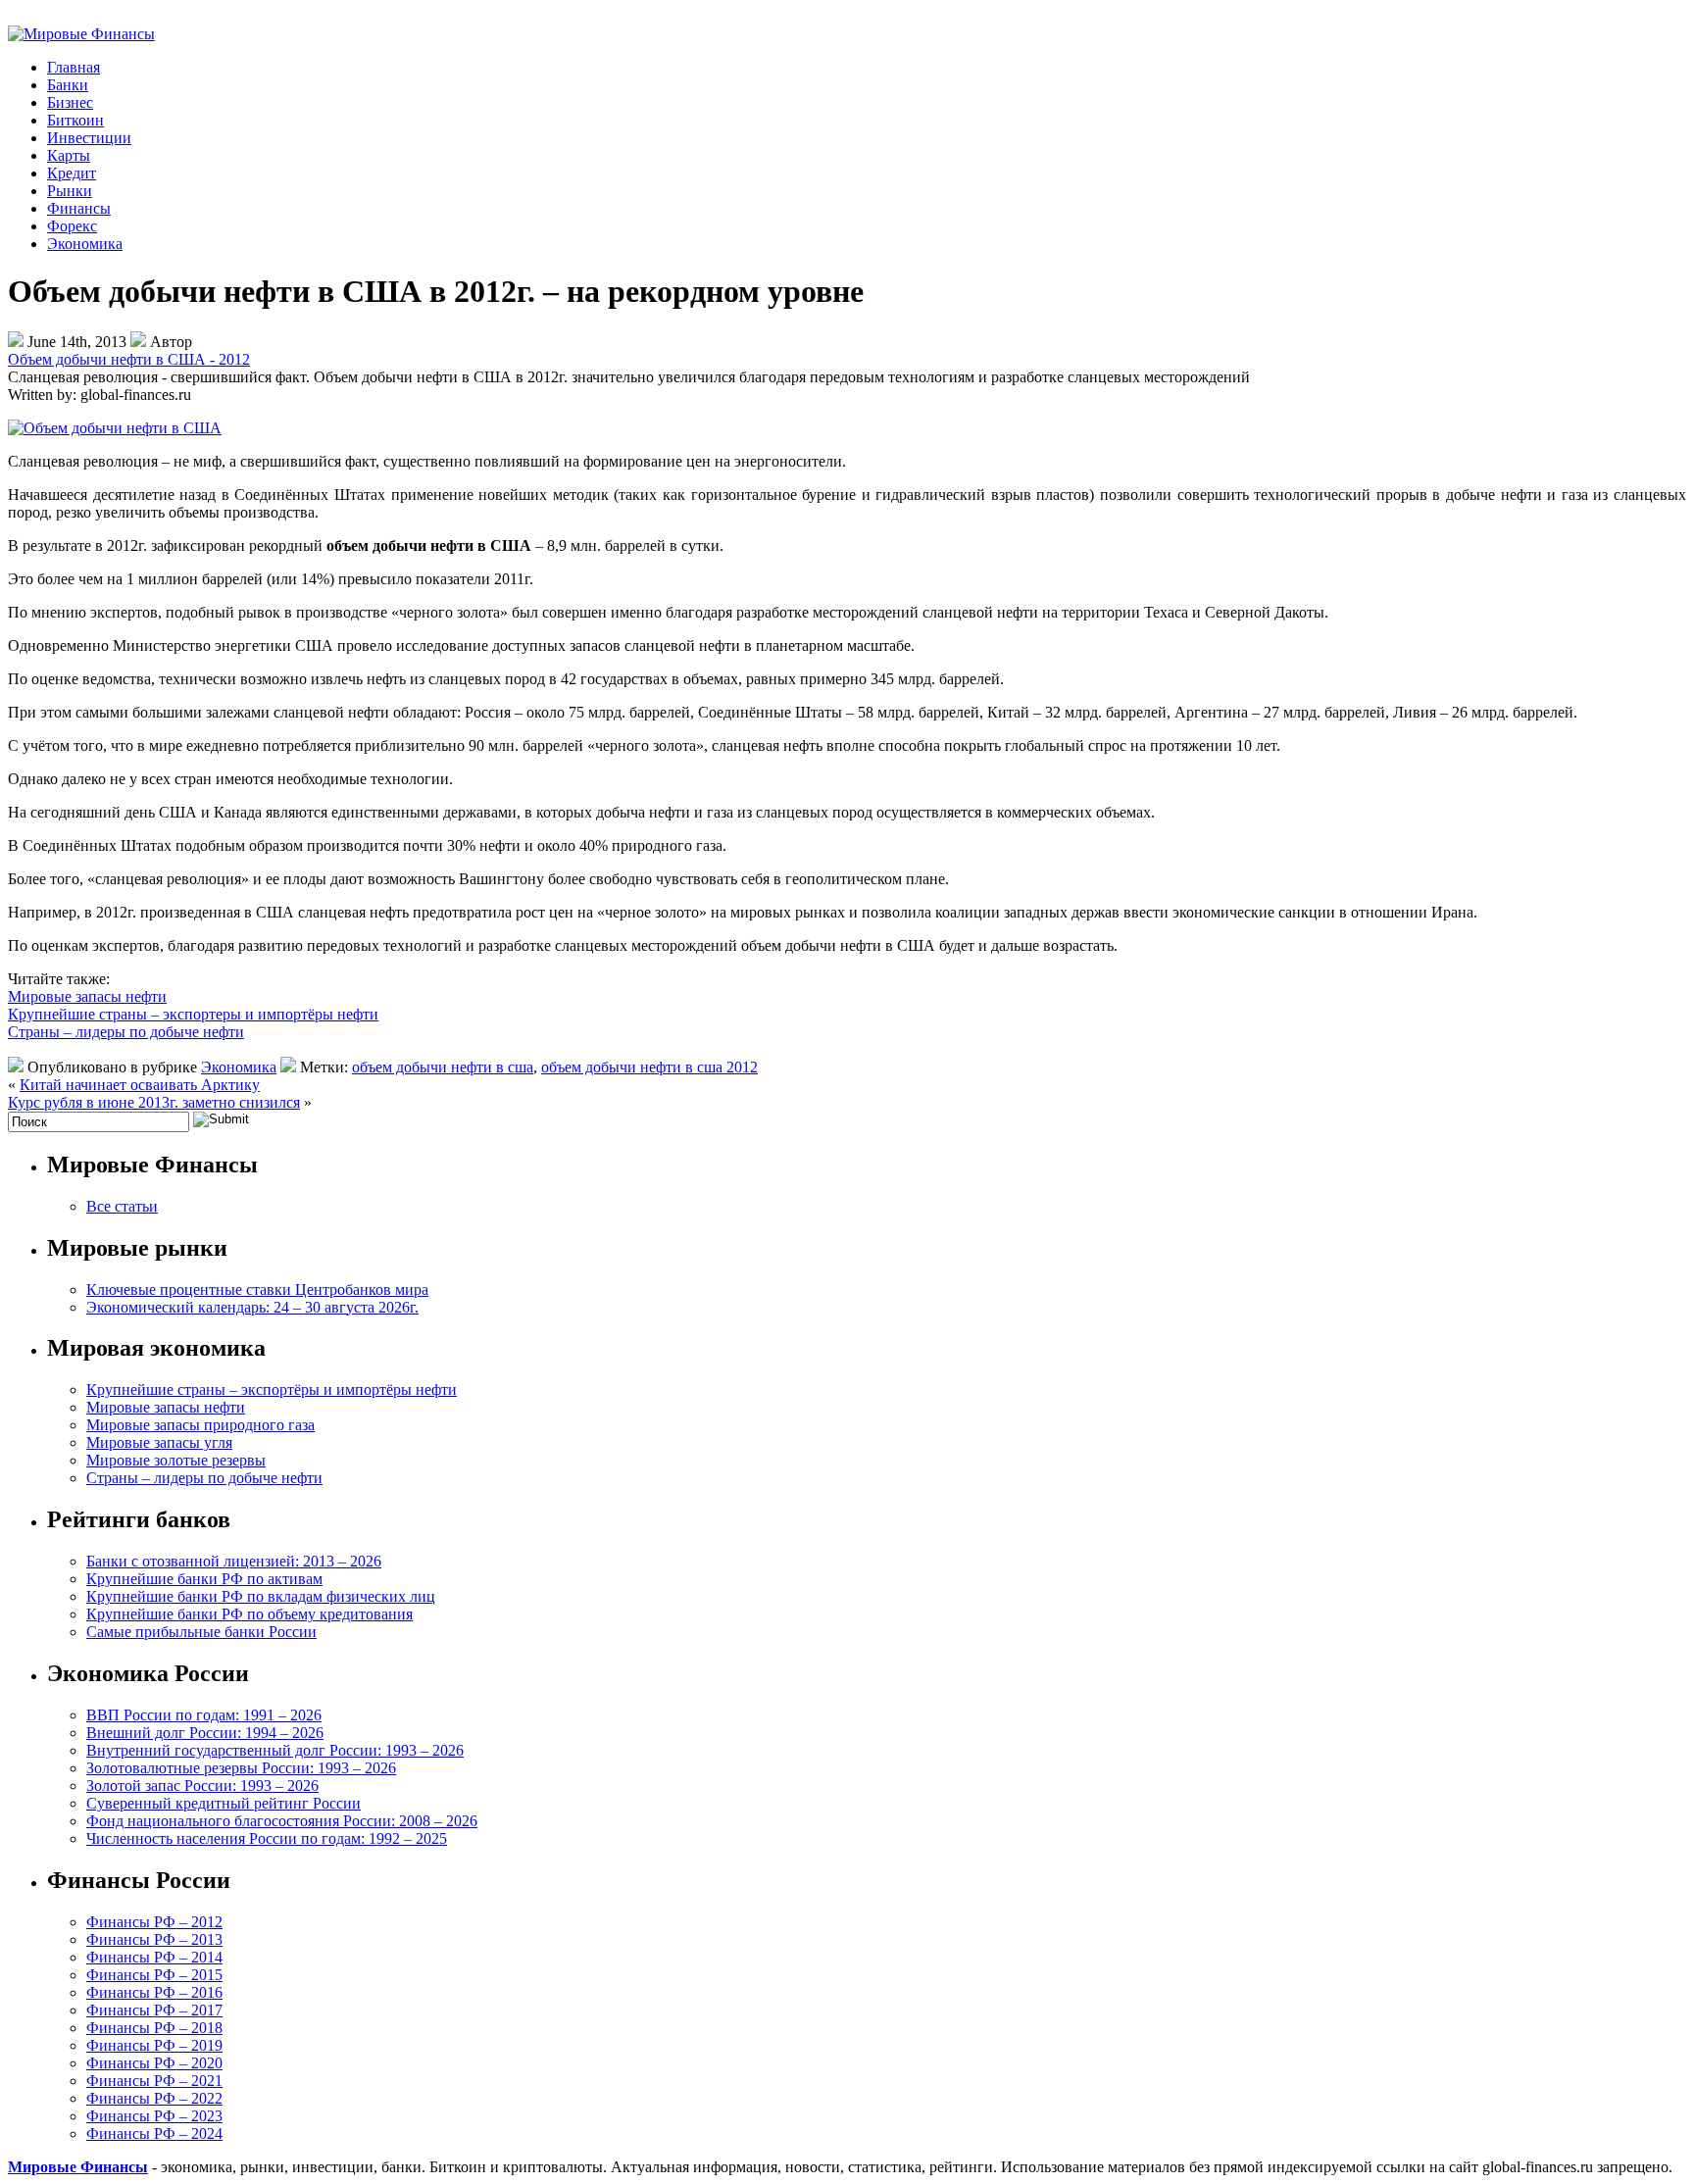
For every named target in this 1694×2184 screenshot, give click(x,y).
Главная (74, 67)
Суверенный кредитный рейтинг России (224, 1803)
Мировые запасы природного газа (200, 1425)
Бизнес (70, 102)
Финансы (79, 208)
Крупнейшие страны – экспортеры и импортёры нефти (193, 1014)
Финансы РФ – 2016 (154, 1992)
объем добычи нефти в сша (443, 1067)
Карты (69, 155)
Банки (68, 85)
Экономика (85, 244)
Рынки (70, 191)
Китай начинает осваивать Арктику (140, 1085)
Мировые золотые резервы (176, 1460)
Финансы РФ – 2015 (154, 1975)
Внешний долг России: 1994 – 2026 (205, 1733)
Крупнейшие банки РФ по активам (204, 1579)
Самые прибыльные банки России (201, 1632)
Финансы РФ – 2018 (154, 2028)
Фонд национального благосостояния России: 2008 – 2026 (282, 1821)
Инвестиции (89, 138)
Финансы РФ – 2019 (154, 2045)
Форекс (72, 226)
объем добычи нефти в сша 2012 (649, 1067)
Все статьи (122, 1206)
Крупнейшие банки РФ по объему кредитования (249, 1614)
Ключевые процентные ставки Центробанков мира (257, 1290)
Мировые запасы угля (159, 1442)
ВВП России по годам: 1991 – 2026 (204, 1715)
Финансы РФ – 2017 (154, 2010)
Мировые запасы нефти (87, 996)
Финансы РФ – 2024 (154, 2134)
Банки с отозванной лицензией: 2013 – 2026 (234, 1561)
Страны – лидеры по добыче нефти (126, 1032)
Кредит (72, 173)
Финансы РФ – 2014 (154, 1957)
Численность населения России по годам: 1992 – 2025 (267, 1838)
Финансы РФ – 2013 (154, 1939)
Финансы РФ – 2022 (154, 2098)
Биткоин (75, 120)
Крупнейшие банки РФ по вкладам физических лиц (261, 1596)
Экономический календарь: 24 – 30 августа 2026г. (252, 1307)
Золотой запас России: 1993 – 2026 (202, 1786)
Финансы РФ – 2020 (154, 2063)
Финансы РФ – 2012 (154, 1922)
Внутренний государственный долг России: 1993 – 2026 (275, 1750)
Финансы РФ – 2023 (154, 2116)
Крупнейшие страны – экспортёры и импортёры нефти (272, 1390)
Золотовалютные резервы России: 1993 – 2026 (241, 1768)
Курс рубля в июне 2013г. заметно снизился (154, 1102)
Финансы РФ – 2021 (154, 2081)
